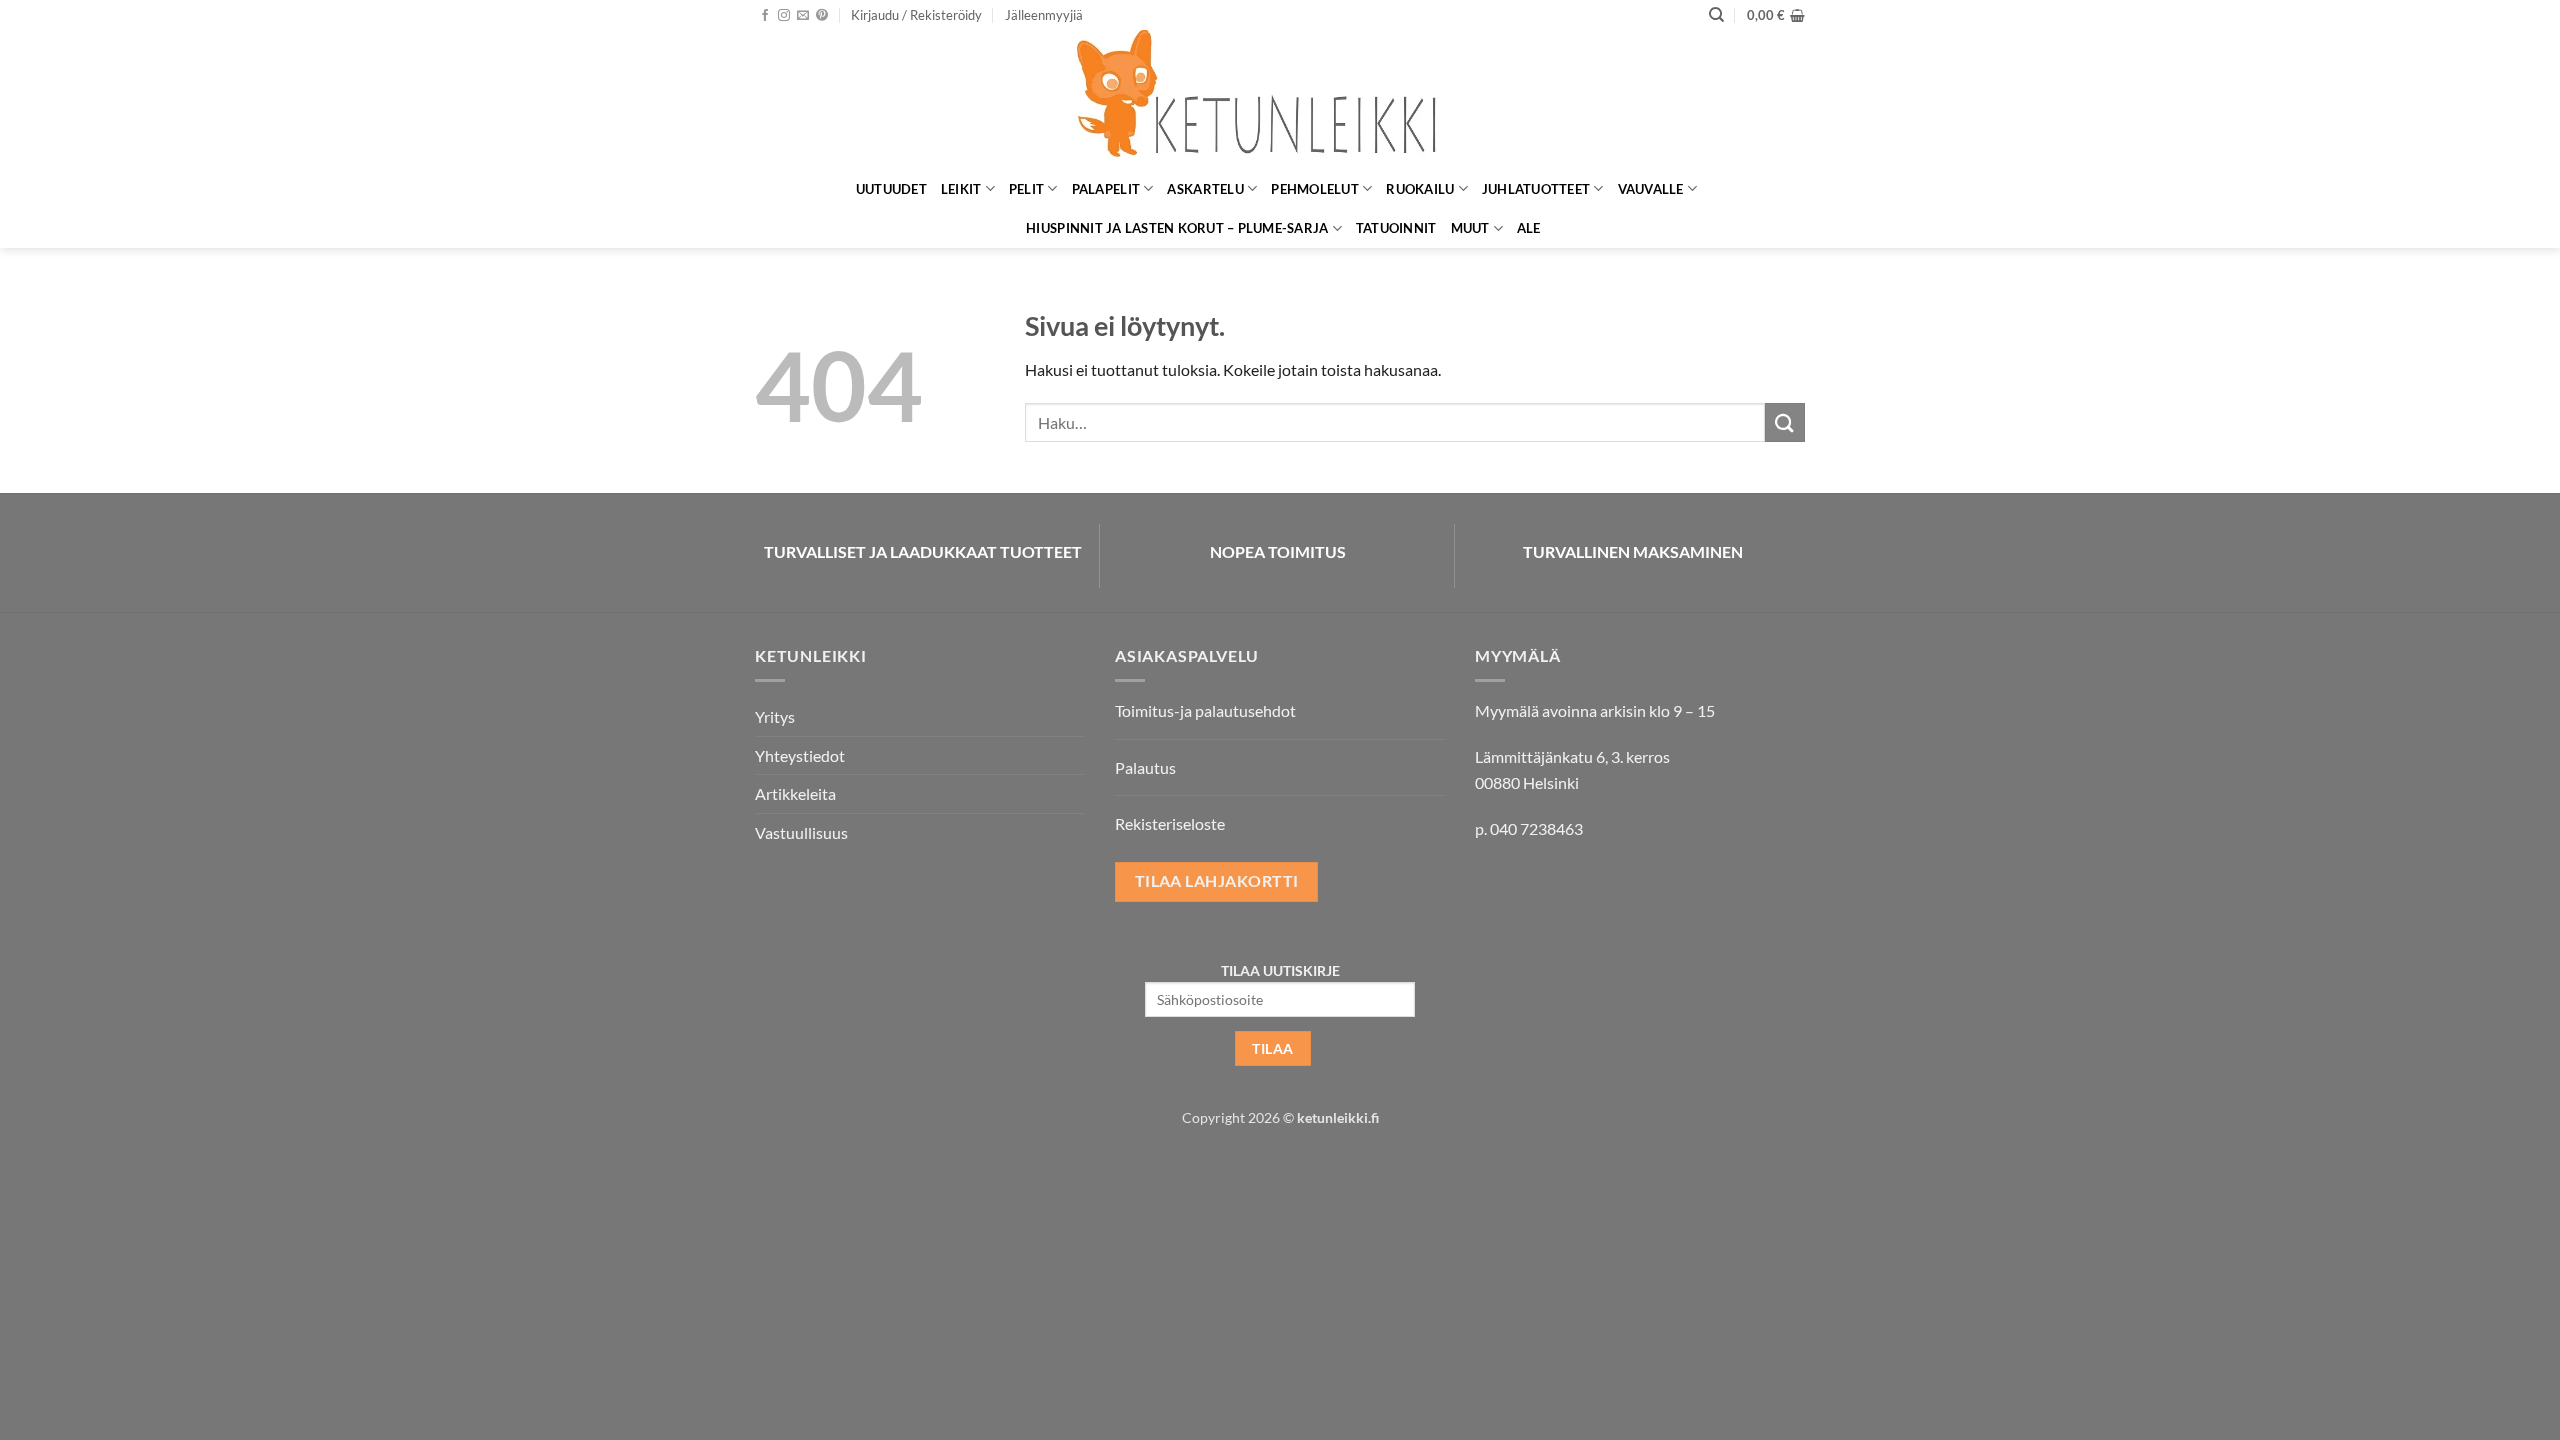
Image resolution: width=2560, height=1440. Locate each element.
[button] (916, 15)
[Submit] (1785, 422)
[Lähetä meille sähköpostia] (803, 16)
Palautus (1145, 767)
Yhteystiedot (800, 755)
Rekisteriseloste (1170, 823)
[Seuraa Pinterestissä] (822, 16)
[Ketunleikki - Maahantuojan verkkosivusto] (1280, 99)
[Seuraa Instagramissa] (784, 16)
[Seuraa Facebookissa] (765, 16)
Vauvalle (1651, 189)
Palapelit (1106, 189)
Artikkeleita (795, 793)
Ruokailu (1420, 189)
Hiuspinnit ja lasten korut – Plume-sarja (1177, 228)
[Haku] (1716, 15)
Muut (1470, 228)
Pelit (1026, 189)
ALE (1529, 228)
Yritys (775, 716)
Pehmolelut (1315, 189)
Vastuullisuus (801, 832)
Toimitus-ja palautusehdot (1205, 710)
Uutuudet (891, 189)
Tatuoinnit (1396, 228)
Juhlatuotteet (1536, 189)
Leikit (961, 189)
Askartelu (1205, 189)
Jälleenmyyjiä (1044, 15)
